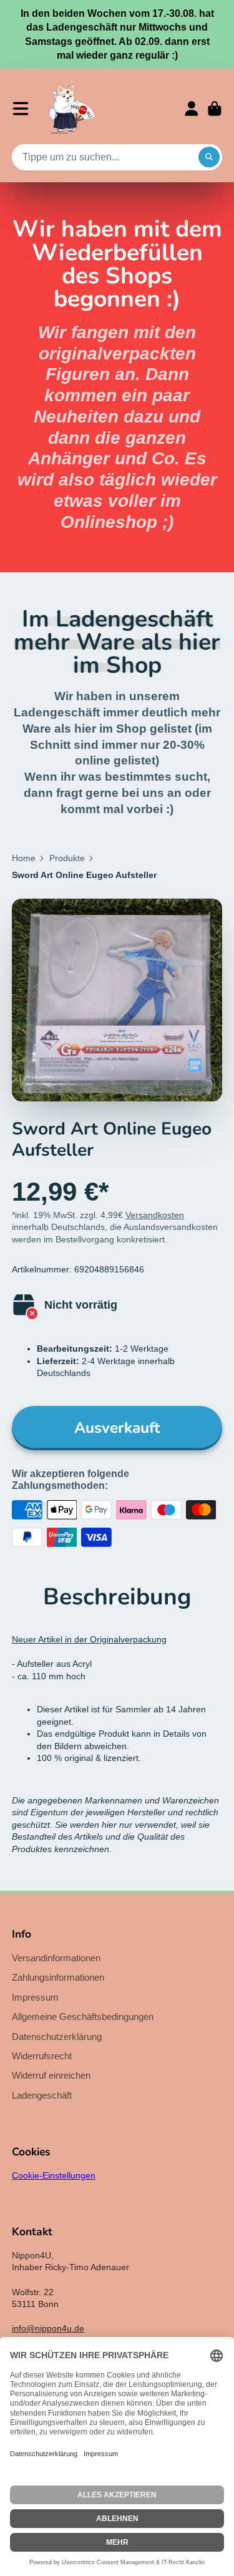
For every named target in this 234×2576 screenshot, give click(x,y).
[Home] (72, 109)
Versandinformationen (56, 1958)
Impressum (35, 1997)
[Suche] (209, 157)
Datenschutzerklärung (57, 2037)
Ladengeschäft (42, 2095)
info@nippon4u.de (48, 2328)
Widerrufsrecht (42, 2056)
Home (24, 858)
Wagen (215, 109)
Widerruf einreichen (51, 2075)
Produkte (67, 858)
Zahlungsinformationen (58, 1977)
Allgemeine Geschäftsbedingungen (83, 2017)
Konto (192, 109)
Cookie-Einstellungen (54, 2175)
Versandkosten (155, 1215)
